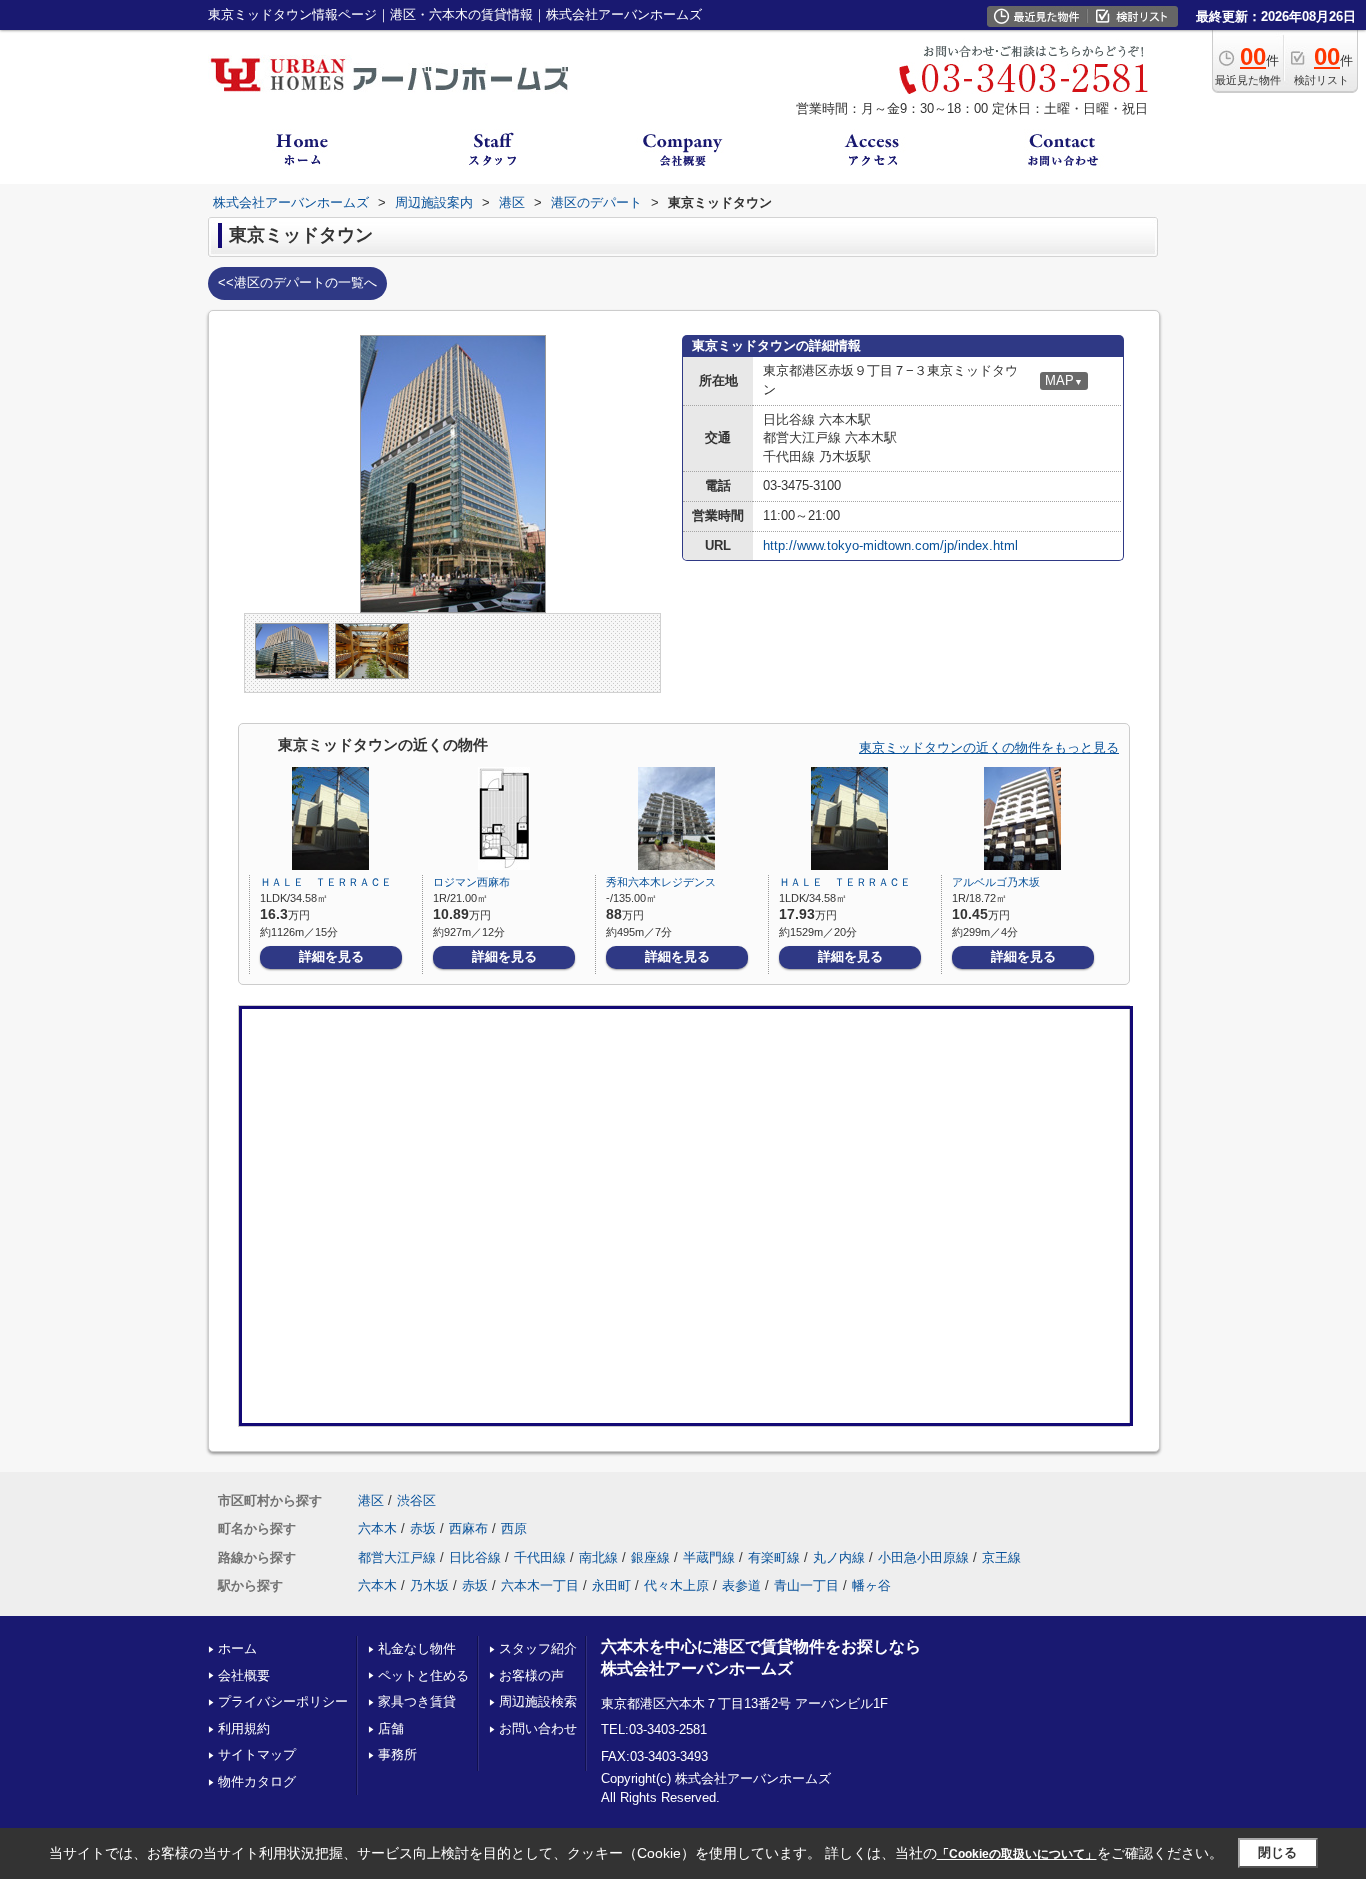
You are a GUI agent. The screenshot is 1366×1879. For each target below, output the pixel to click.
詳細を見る (331, 956)
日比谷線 (475, 1557)
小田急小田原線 (923, 1557)
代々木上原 (676, 1585)
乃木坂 (429, 1585)
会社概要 (244, 1675)
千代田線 (540, 1557)
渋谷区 (416, 1500)
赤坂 (423, 1528)
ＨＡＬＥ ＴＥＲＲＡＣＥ (326, 882)
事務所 (397, 1754)
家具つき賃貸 (417, 1701)
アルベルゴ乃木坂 (996, 882)
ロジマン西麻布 (471, 882)
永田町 (611, 1585)
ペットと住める (423, 1675)
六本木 (377, 1528)
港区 (371, 1500)
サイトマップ (257, 1754)
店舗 (391, 1728)
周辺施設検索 (538, 1701)
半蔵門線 (709, 1557)
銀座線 (650, 1557)
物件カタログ (257, 1781)
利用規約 (244, 1728)
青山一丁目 (806, 1585)
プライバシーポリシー (283, 1701)
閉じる (1277, 1852)
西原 (514, 1528)
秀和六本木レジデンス (661, 882)
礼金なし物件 (417, 1648)
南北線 (598, 1557)
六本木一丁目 (540, 1585)
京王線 (1001, 1557)
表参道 (741, 1585)
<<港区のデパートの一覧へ (297, 282)
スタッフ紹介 (538, 1648)
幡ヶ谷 (871, 1585)
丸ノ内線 (839, 1557)
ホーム (237, 1648)
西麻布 (468, 1528)
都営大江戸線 (397, 1557)
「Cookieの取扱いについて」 (1017, 1854)
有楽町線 (774, 1557)
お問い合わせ (538, 1728)
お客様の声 (531, 1675)
